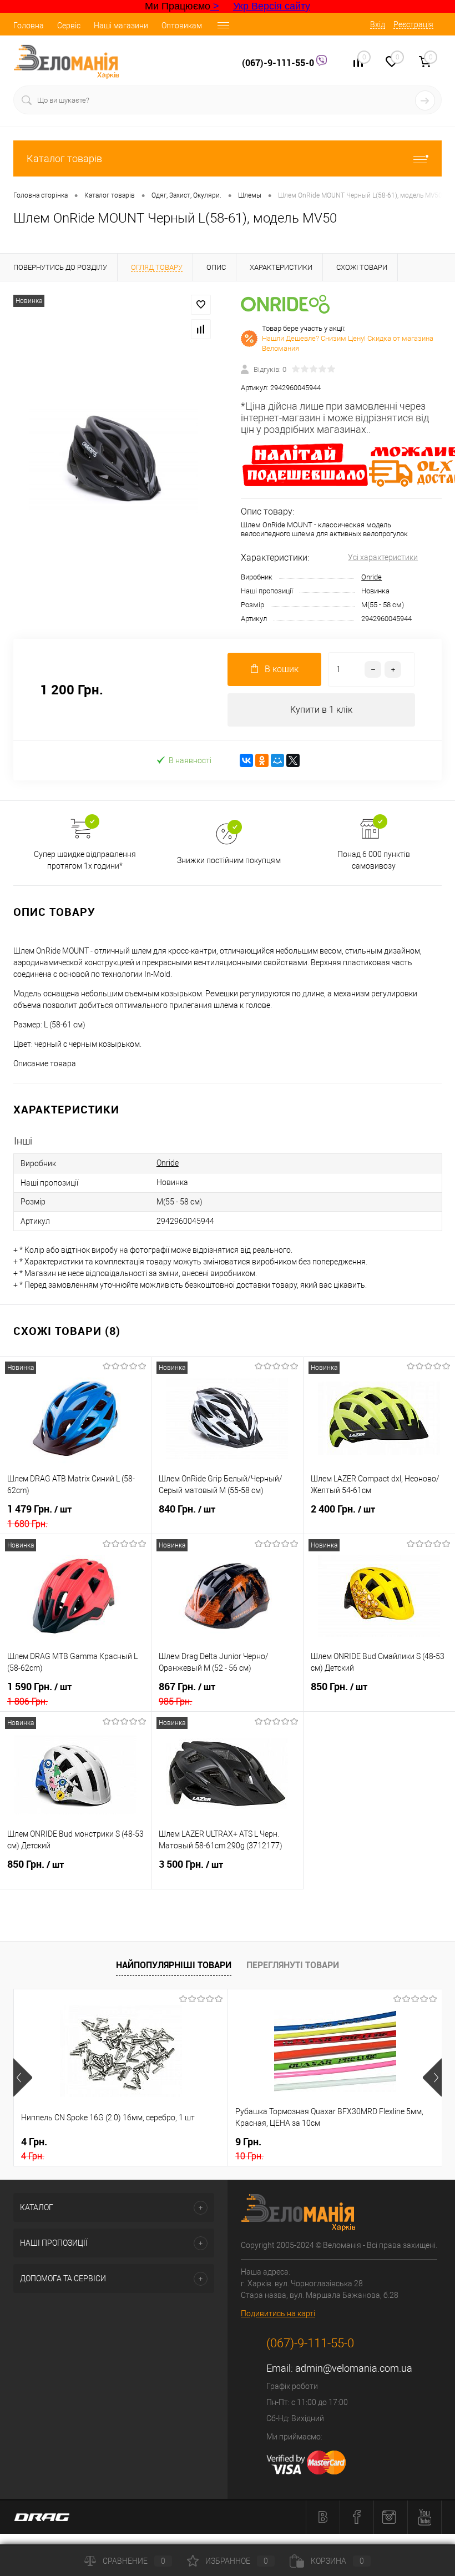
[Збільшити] (114, 460)
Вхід (378, 24)
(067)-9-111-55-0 (279, 63)
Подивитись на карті (278, 2313)
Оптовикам (182, 26)
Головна (29, 26)
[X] (293, 760)
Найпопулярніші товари (174, 1965)
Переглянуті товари (293, 1965)
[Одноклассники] (262, 760)
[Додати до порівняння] (201, 329)
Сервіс (69, 26)
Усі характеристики (383, 557)
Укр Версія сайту (272, 6)
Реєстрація (413, 24)
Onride (371, 577)
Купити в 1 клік (321, 710)
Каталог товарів (64, 158)
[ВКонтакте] (246, 760)
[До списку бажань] (201, 305)
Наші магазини (121, 26)
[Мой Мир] (277, 760)
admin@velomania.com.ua (354, 2368)
